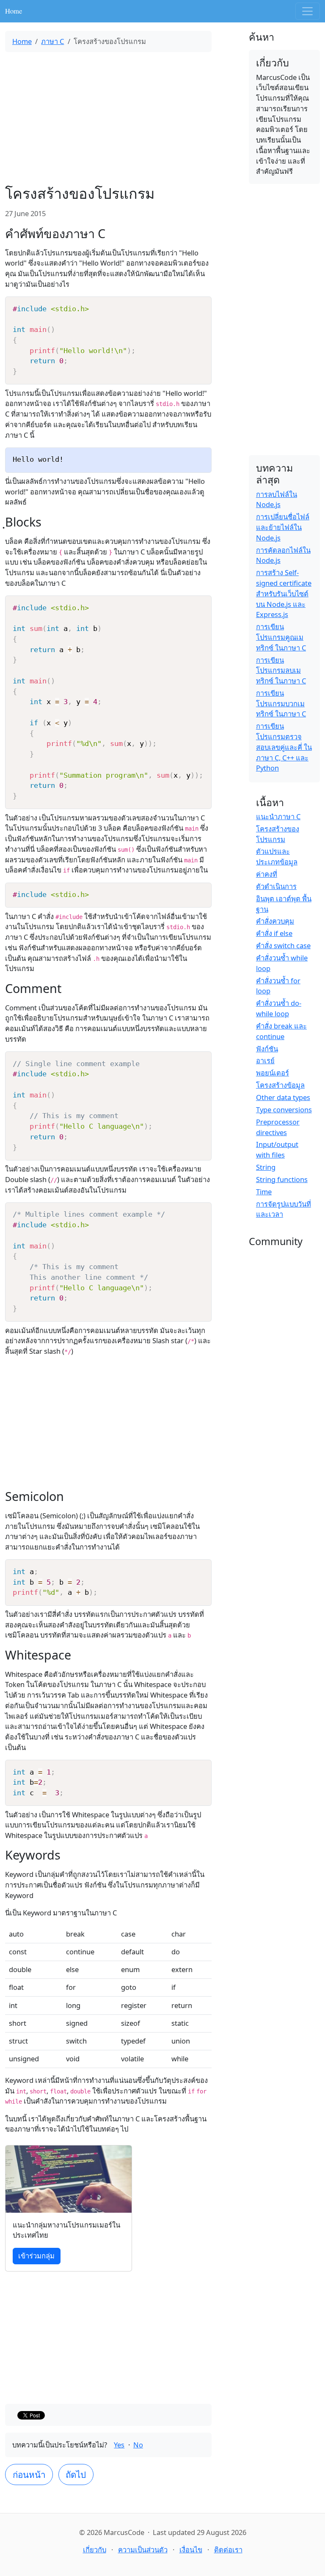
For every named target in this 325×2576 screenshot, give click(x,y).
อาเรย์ (265, 1060)
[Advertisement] (108, 118)
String (266, 1167)
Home (14, 11)
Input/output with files (277, 1149)
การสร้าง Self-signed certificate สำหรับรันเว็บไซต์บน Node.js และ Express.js (284, 593)
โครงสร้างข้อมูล (280, 1085)
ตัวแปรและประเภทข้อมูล (277, 856)
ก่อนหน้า (29, 2474)
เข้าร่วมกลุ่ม (36, 2256)
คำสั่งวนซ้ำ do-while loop (279, 1008)
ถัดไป (76, 2474)
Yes (119, 2445)
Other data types (283, 1097)
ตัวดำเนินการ (276, 886)
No (138, 2445)
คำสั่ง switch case (283, 945)
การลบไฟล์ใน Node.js (277, 499)
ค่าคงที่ (267, 874)
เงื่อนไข (191, 2550)
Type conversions (284, 1110)
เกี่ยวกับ (95, 2550)
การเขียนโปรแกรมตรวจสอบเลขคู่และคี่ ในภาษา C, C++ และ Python (284, 747)
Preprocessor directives (278, 1127)
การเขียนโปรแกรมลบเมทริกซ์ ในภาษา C (281, 671)
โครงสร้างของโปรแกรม (278, 834)
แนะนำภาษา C (278, 816)
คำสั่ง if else (274, 933)
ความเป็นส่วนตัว (143, 2550)
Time (264, 1192)
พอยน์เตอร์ (273, 1073)
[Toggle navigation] (308, 11)
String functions (282, 1179)
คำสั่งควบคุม (275, 921)
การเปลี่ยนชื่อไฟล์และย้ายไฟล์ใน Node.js (283, 527)
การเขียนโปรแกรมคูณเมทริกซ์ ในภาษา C (281, 637)
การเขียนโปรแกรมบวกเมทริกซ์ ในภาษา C (281, 704)
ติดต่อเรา (228, 2550)
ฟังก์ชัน (267, 1049)
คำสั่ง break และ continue (281, 1031)
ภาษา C (52, 41)
